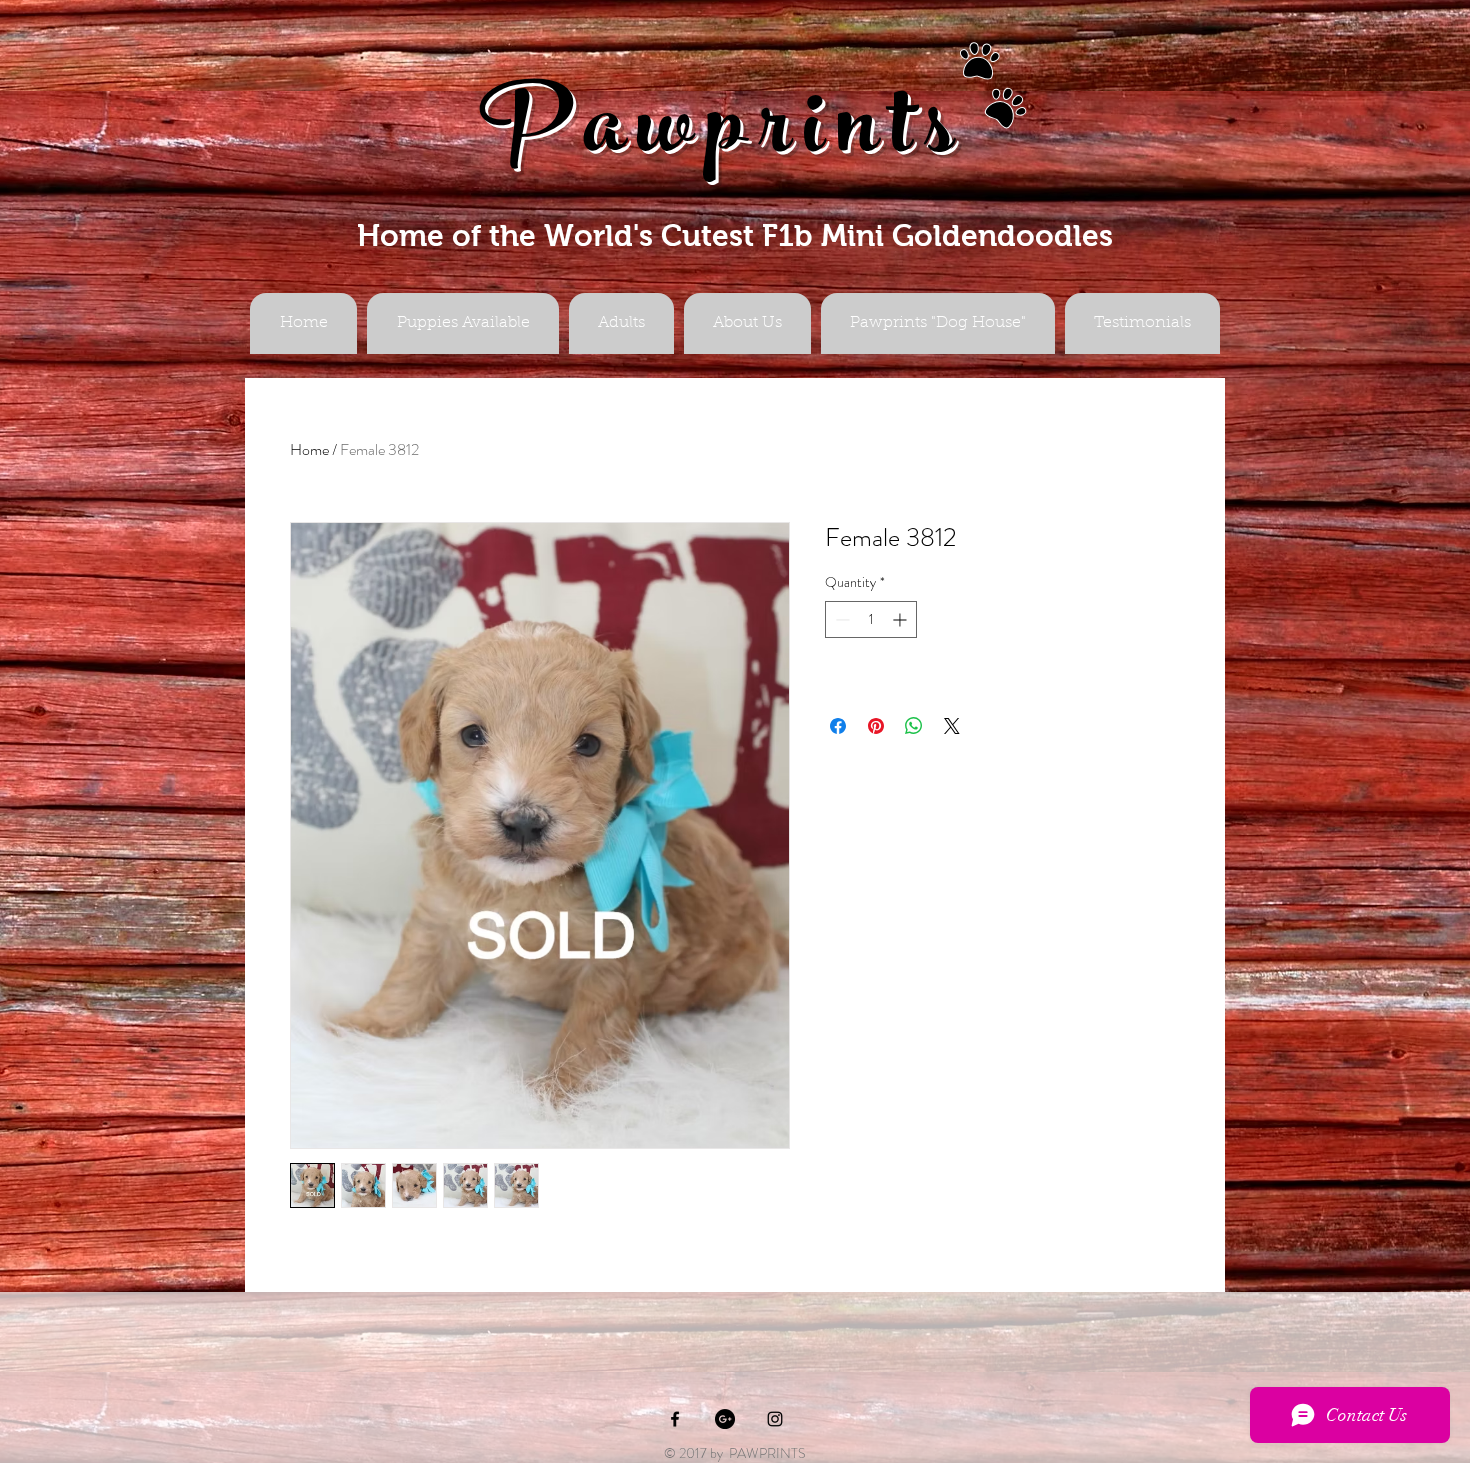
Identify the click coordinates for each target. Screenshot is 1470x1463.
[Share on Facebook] (838, 726)
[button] (621, 323)
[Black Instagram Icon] (775, 1419)
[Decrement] (840, 619)
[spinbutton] (871, 619)
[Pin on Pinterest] (876, 726)
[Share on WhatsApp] (914, 726)
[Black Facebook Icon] (675, 1419)
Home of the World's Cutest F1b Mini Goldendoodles (735, 235)
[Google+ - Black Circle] (725, 1419)
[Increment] (901, 619)
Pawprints (723, 136)
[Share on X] (952, 726)
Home (309, 449)
